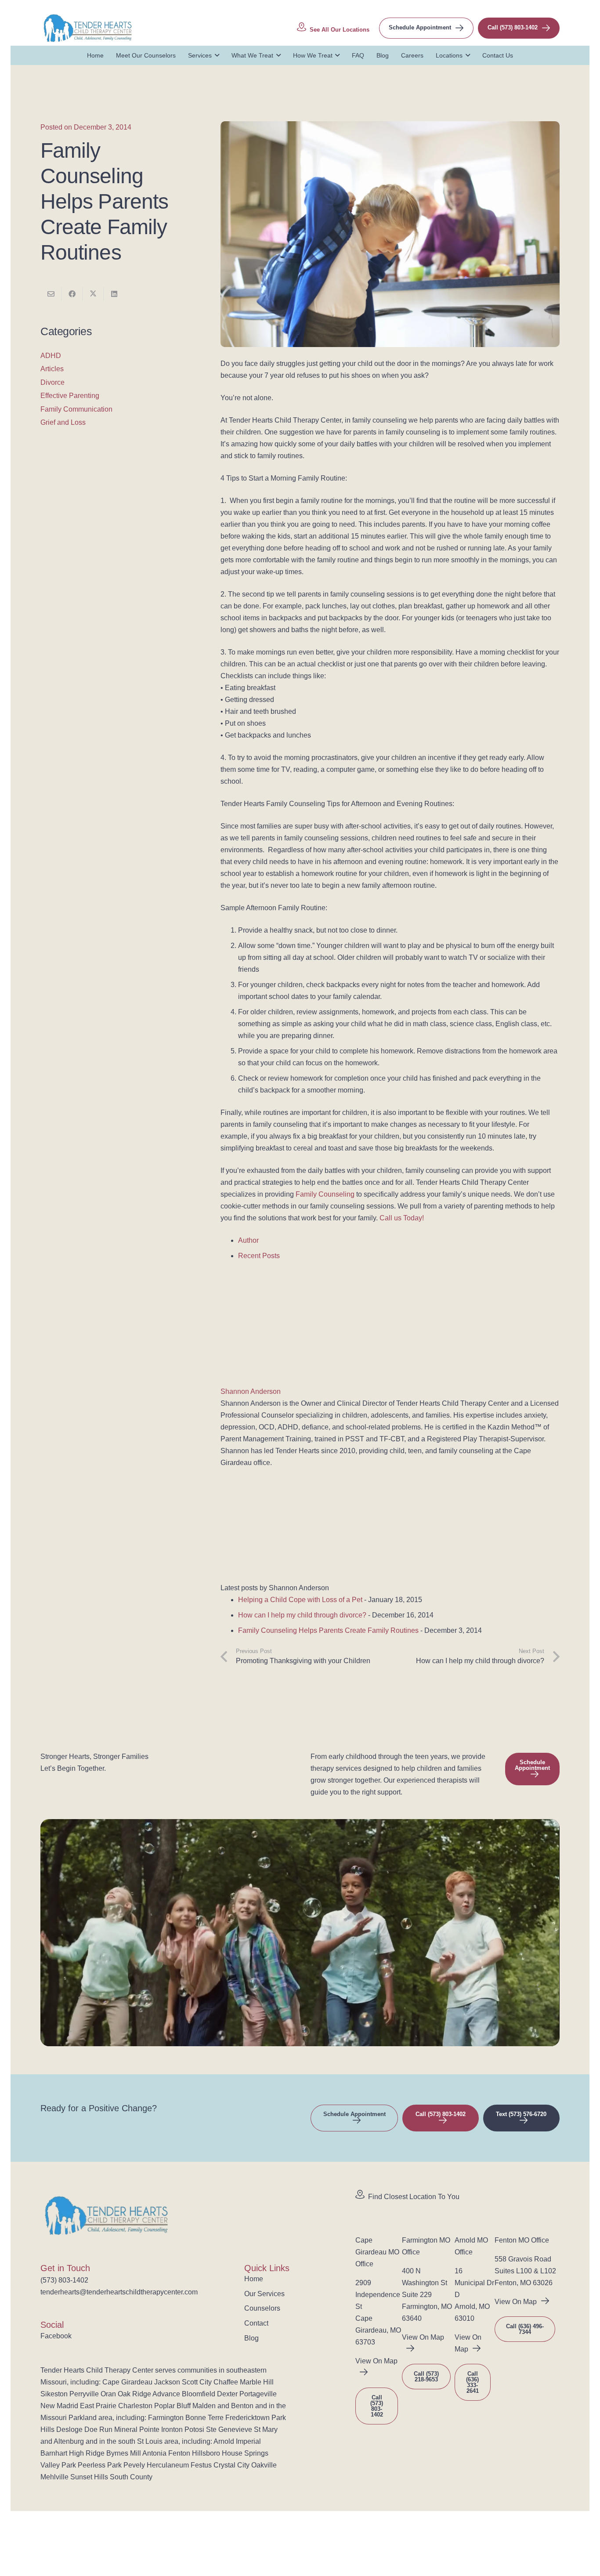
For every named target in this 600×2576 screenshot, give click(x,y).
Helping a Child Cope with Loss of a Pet (300, 1600)
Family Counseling (325, 1194)
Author (248, 1240)
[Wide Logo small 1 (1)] (88, 28)
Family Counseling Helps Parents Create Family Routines (328, 1630)
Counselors (262, 2308)
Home (254, 2279)
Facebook (56, 2336)
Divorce (52, 382)
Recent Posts (259, 1256)
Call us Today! (402, 1218)
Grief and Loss (63, 422)
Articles (52, 369)
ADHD (51, 356)
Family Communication (76, 409)
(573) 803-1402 (64, 2280)
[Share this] (72, 294)
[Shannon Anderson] (275, 1380)
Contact (256, 2323)
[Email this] (51, 294)
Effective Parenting (70, 396)
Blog (251, 2338)
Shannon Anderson (251, 1391)
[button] (215, 55)
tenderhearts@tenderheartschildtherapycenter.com (119, 2292)
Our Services (264, 2294)
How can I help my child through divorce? (302, 1615)
